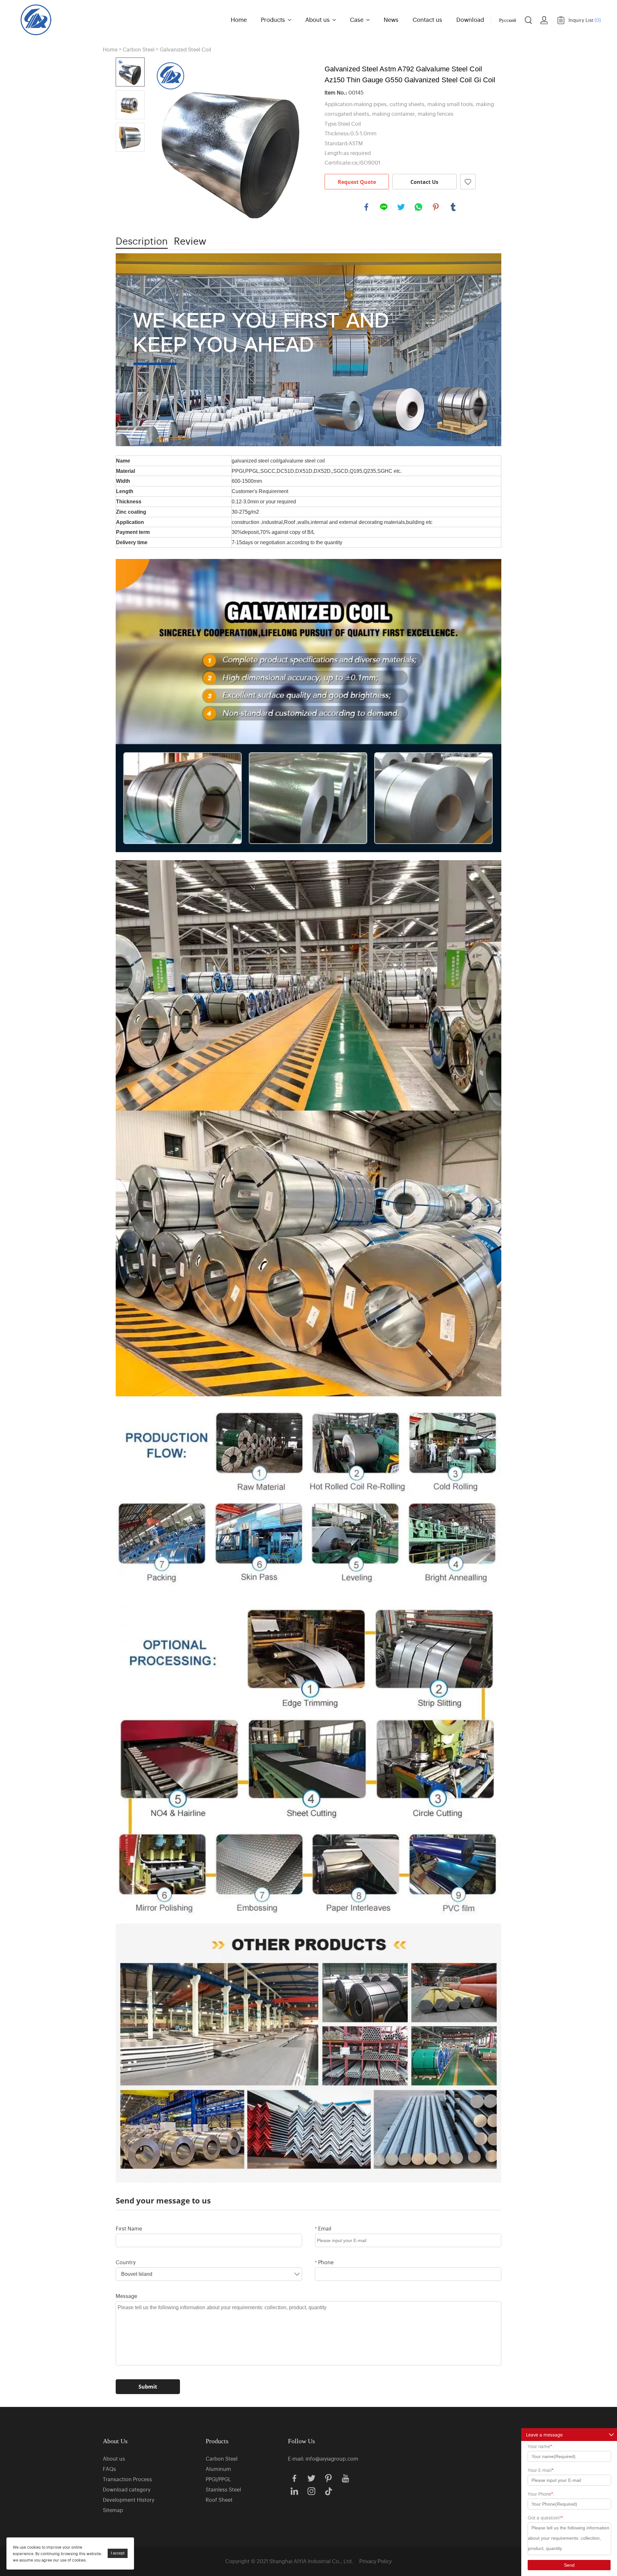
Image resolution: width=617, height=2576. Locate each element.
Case (357, 19)
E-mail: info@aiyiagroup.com (323, 2458)
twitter (401, 207)
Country (126, 2262)
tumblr (453, 207)
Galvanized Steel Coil (185, 49)
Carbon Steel (139, 49)
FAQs (109, 2469)
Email (323, 2228)
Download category (127, 2489)
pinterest (436, 207)
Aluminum (218, 2469)
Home (239, 19)
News (391, 19)
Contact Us (424, 182)
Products (273, 19)
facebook (366, 207)
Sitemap (113, 2510)
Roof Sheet (219, 2499)
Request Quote (357, 182)
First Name (129, 2228)
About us (317, 19)
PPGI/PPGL (218, 2479)
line (384, 207)
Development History (129, 2499)
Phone (324, 2262)
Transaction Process (127, 2479)
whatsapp (418, 207)
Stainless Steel (223, 2489)
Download (470, 19)
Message (126, 2296)
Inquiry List (585, 20)
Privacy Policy (376, 2561)
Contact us (427, 19)
